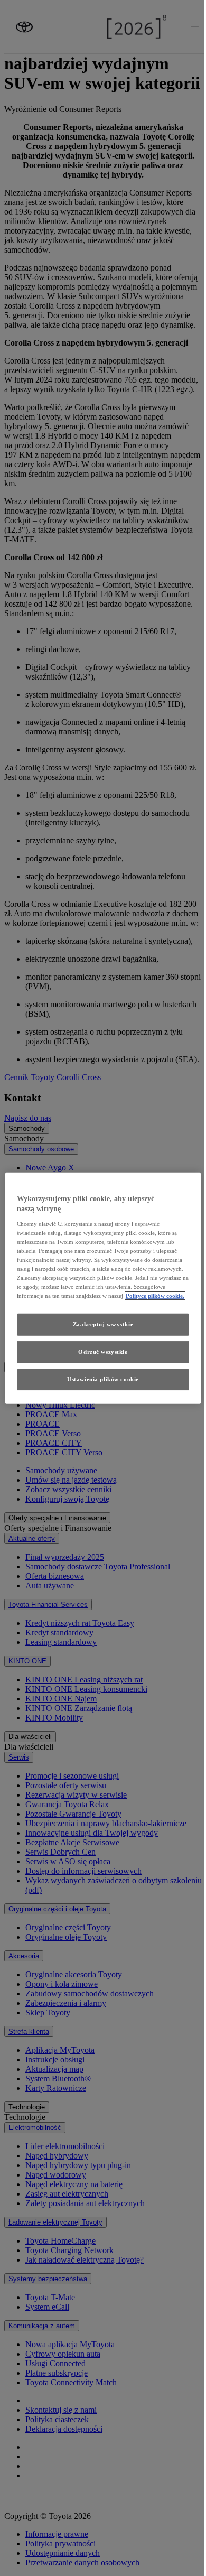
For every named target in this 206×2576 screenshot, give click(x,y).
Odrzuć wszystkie (103, 1352)
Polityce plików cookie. (155, 1296)
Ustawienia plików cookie (103, 1379)
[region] (103, 1288)
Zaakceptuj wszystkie (103, 1324)
